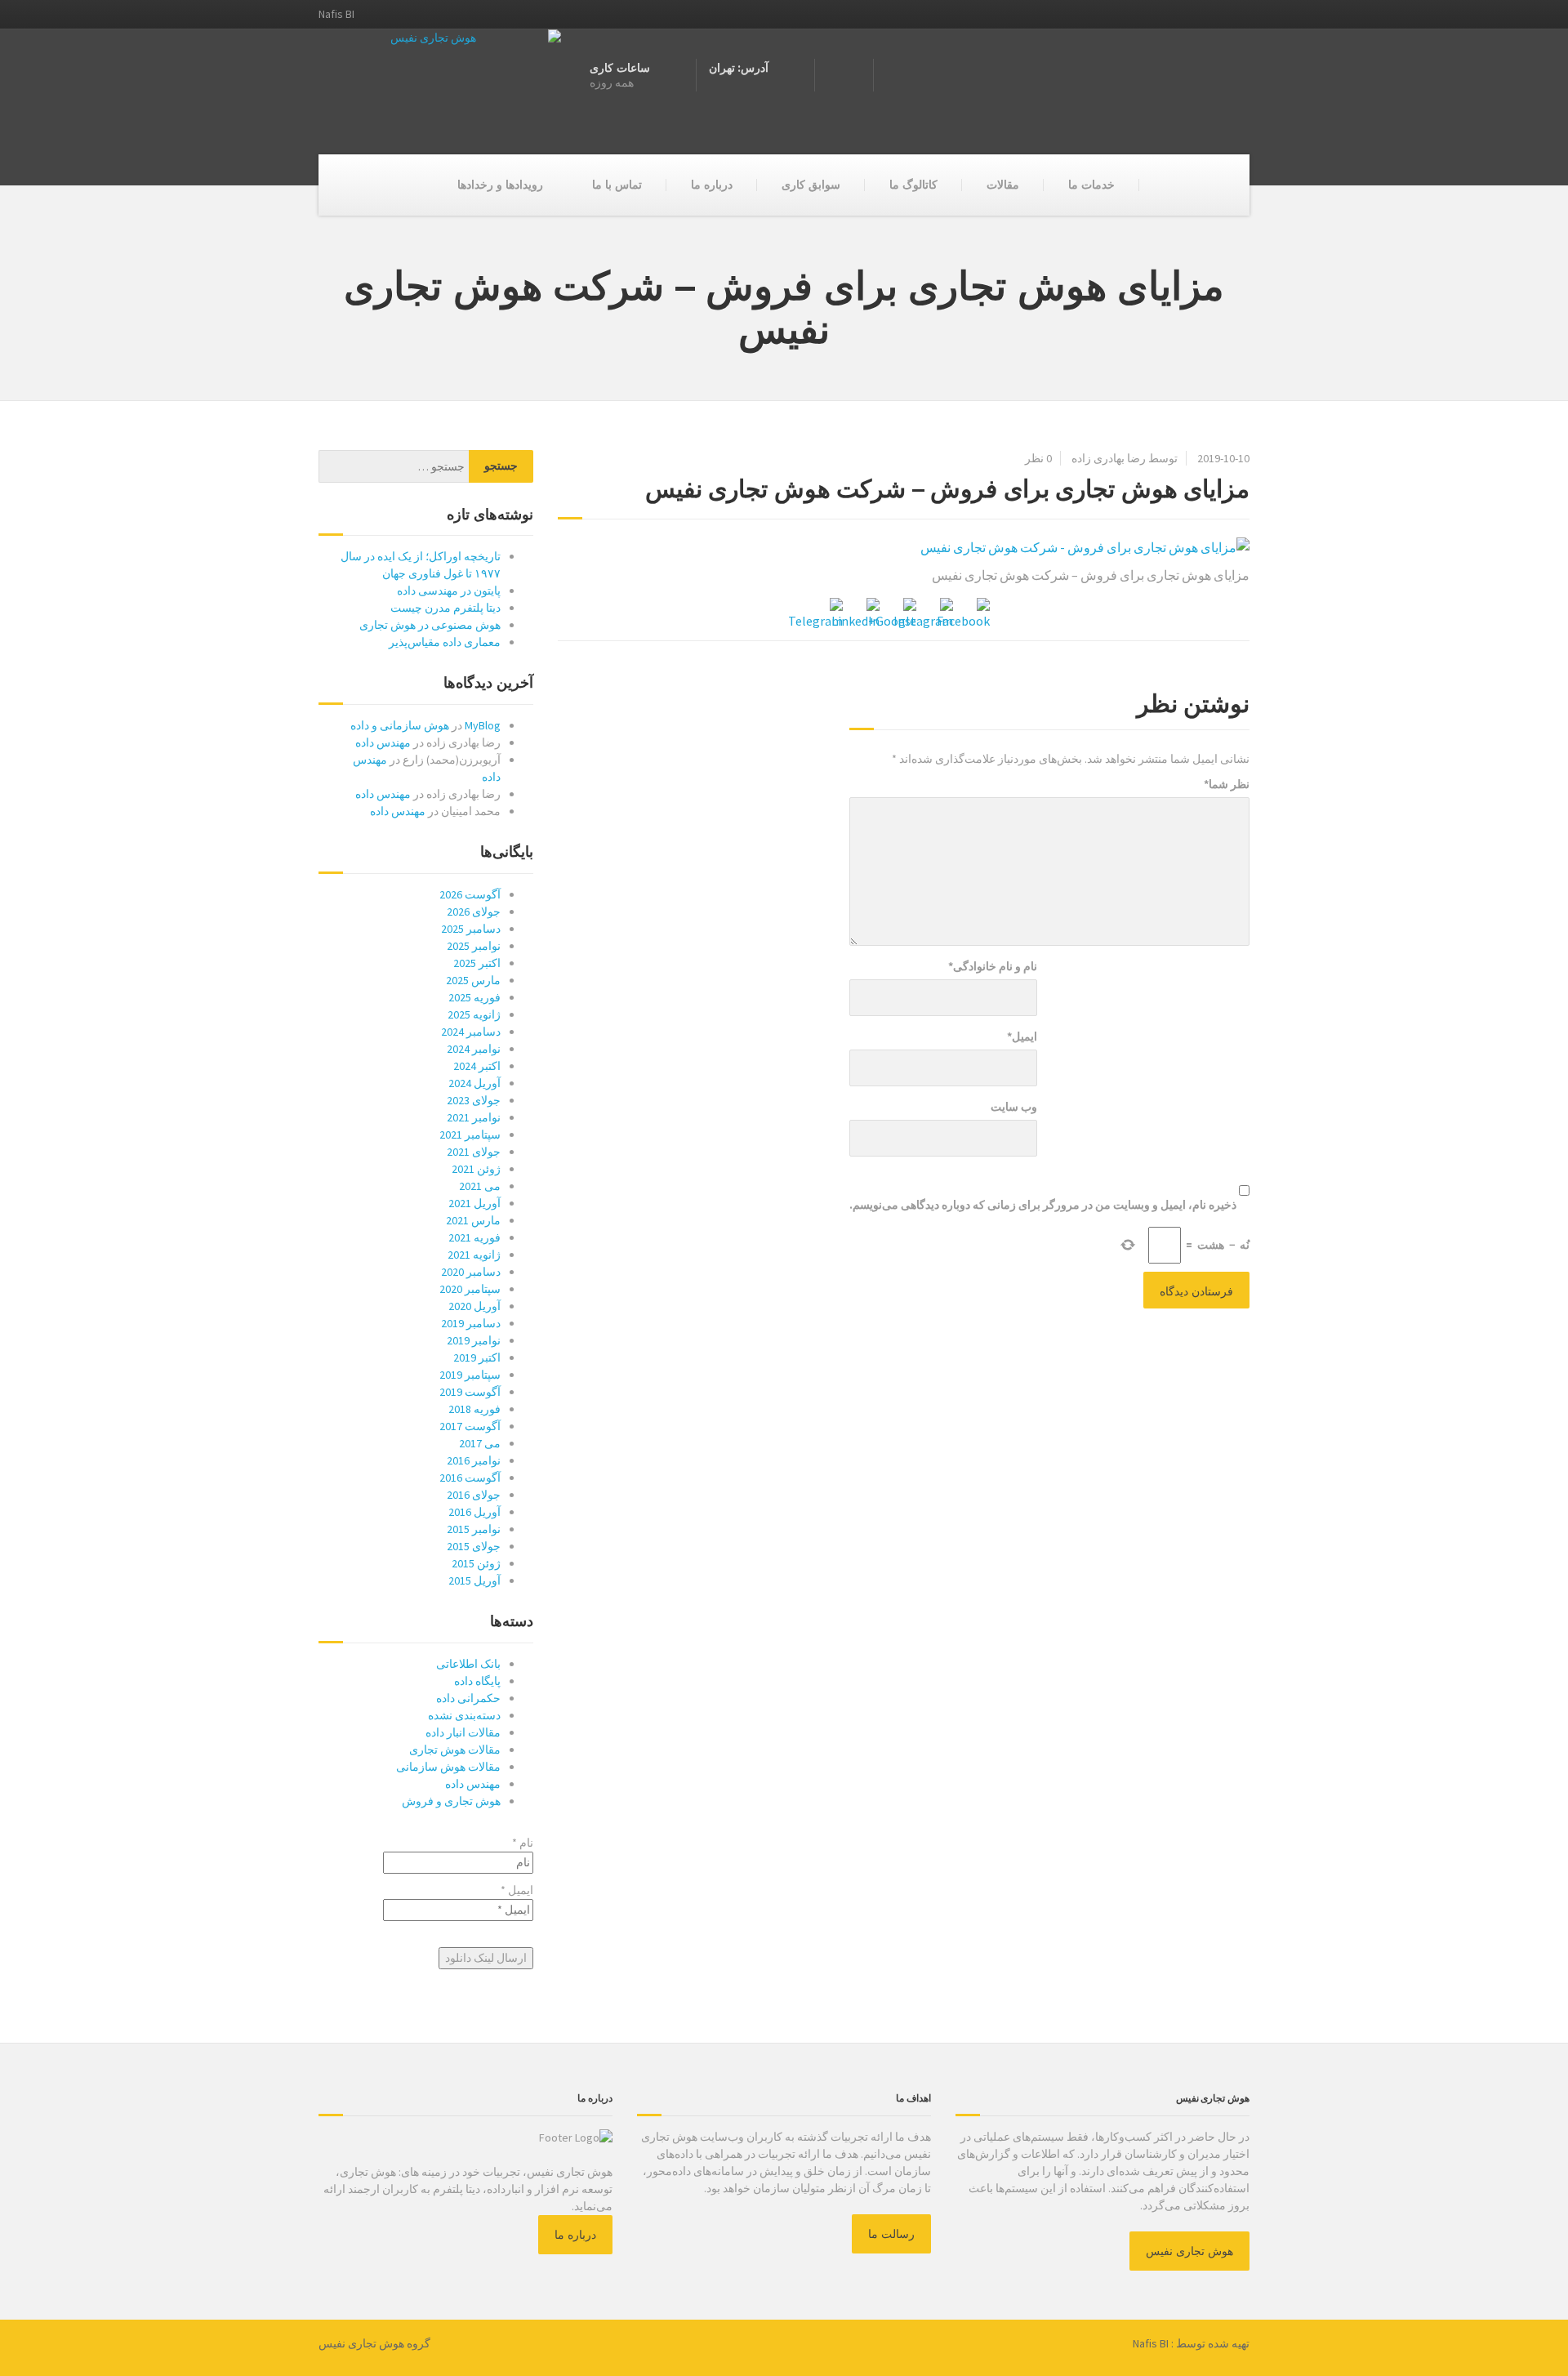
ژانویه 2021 (474, 1255)
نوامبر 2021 (474, 1117)
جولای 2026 (474, 912)
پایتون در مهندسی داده (449, 591)
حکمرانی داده (468, 1698)
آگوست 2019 (470, 1392)
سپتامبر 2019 (470, 1375)
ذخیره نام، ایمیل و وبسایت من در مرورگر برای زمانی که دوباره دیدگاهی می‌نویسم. (1043, 1205)
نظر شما (1227, 784)
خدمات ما (1091, 185)
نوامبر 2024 (474, 1049)
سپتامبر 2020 (470, 1289)
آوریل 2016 (474, 1512)
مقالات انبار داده (463, 1732)
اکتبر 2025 (477, 963)
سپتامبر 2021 (470, 1135)
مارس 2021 (473, 1220)
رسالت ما (891, 2234)
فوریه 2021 (474, 1237)
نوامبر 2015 (474, 1529)
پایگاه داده (477, 1681)
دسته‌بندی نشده (464, 1715)
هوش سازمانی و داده (400, 725)
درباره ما (712, 185)
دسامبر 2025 (471, 929)
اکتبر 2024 (477, 1066)
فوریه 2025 (474, 997)
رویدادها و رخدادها (500, 185)
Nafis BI (1151, 2343)
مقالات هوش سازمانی (448, 1767)
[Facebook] (977, 611)
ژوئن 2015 (476, 1563)
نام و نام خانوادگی (993, 966)
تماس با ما (617, 185)
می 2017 (480, 1443)
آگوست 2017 (470, 1426)
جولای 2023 (474, 1100)
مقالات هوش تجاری (455, 1750)
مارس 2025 (473, 980)
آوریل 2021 (474, 1203)
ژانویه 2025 (474, 1014)
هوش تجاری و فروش (451, 1801)
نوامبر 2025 (474, 946)
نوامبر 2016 (474, 1460)
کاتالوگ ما (913, 185)
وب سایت (1014, 1107)
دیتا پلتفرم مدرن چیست (445, 608)
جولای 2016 (474, 1495)
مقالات (1003, 185)
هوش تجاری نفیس (1189, 2251)
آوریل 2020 (474, 1306)
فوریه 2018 (474, 1409)
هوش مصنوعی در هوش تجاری (430, 625)
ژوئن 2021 (476, 1169)
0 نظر (1038, 458)
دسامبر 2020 (471, 1272)
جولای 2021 (474, 1152)
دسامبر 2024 (471, 1032)
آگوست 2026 (470, 894)
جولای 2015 (474, 1546)
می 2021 (480, 1186)
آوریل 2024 (474, 1083)
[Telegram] (830, 611)
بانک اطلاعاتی (468, 1664)
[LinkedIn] (866, 611)
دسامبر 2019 (471, 1323)
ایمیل (1022, 1036)
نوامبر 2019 (474, 1340)
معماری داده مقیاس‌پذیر (445, 642)
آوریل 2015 (474, 1580)
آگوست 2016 (470, 1478)
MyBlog (483, 725)
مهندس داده (383, 742)
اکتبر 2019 (477, 1357)
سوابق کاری (811, 185)
